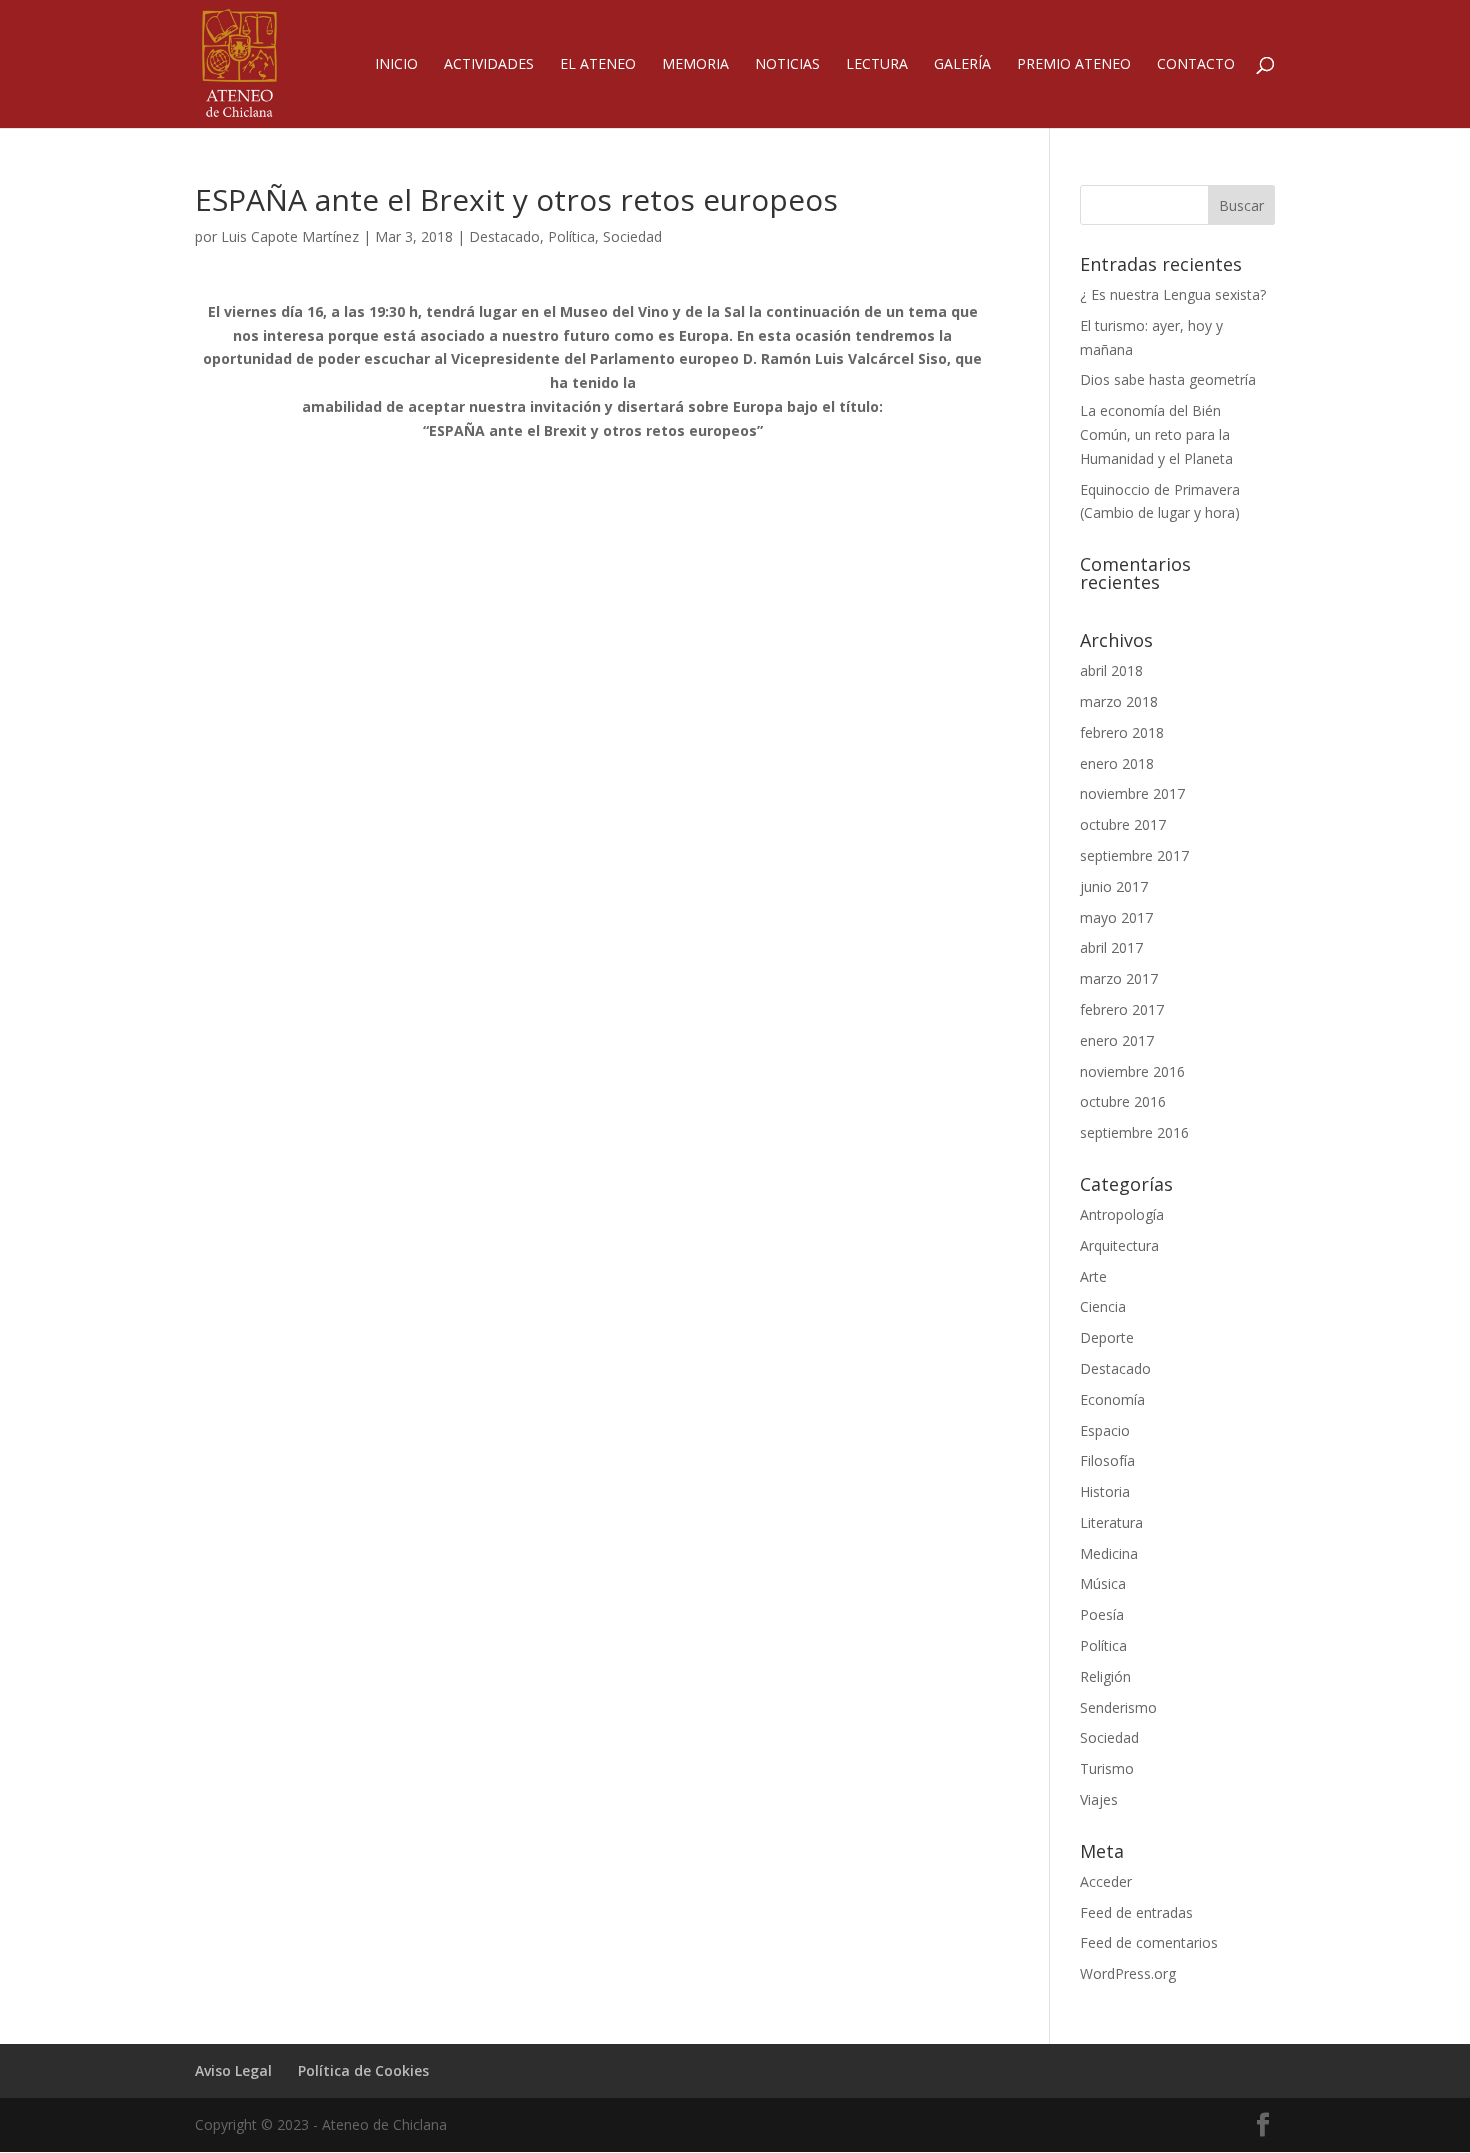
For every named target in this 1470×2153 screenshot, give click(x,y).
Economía (1112, 1399)
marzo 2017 (1119, 978)
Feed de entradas (1136, 1912)
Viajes (1099, 1799)
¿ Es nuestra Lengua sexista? (1173, 294)
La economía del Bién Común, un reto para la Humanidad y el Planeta (1156, 434)
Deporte (1107, 1337)
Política (571, 236)
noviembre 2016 (1132, 1071)
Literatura (1111, 1522)
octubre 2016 (1123, 1101)
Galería (962, 65)
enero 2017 (1117, 1040)
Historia (1105, 1491)
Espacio (1105, 1430)
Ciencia (1103, 1306)
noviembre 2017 (1132, 793)
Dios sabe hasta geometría (1168, 379)
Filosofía (1107, 1460)
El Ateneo (598, 65)
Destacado (504, 236)
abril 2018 (1111, 670)
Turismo (1107, 1768)
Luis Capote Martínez (290, 236)
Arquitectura (1119, 1245)
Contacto (1196, 65)
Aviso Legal (233, 2070)
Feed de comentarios (1149, 1942)
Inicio (396, 65)
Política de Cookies (363, 2070)
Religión (1105, 1676)
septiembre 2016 (1134, 1132)
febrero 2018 (1122, 732)
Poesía (1102, 1614)
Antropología (1122, 1214)
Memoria (695, 65)
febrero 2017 (1122, 1009)
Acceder (1106, 1881)
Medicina (1109, 1553)
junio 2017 (1114, 886)
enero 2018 (1117, 763)
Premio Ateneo (1074, 65)
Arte (1093, 1276)
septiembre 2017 (1134, 855)
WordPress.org (1128, 1973)
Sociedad (632, 236)
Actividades (489, 65)
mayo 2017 (1116, 917)
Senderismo (1118, 1707)
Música (1103, 1583)
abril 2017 (1111, 947)
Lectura (877, 65)
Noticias (787, 65)
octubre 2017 (1123, 824)
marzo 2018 (1119, 701)
